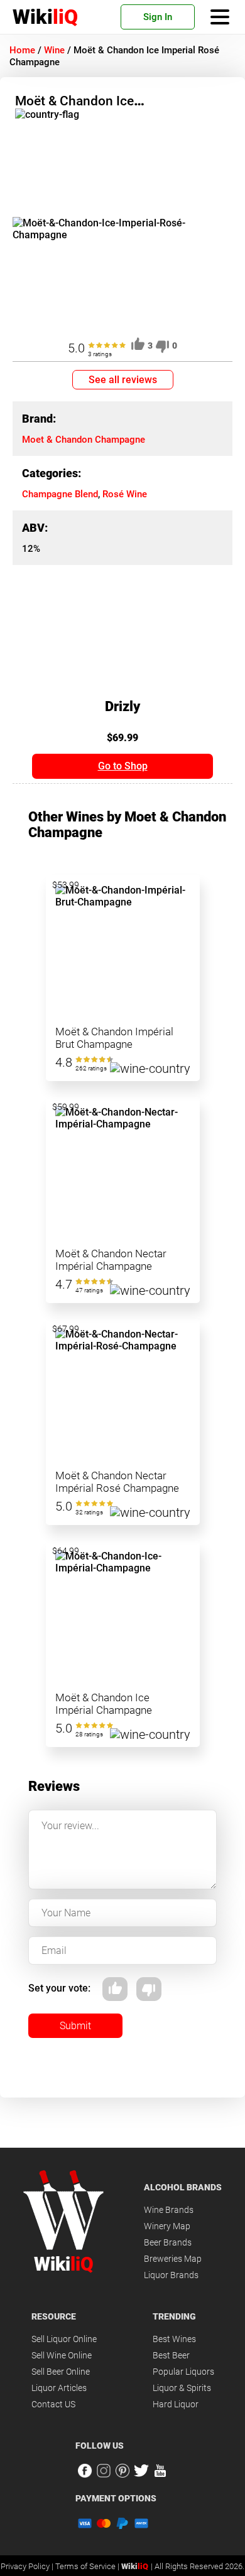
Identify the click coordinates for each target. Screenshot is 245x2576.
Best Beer (171, 2355)
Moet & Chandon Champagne (84, 440)
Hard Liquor (176, 2404)
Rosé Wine (125, 494)
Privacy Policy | (28, 2566)
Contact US (53, 2404)
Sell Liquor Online (64, 2339)
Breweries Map (173, 2259)
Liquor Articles (59, 2388)
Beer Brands (168, 2242)
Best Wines (174, 2339)
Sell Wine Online (62, 2355)
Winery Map (167, 2226)
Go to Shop (123, 766)
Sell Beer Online (61, 2372)
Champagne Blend (60, 494)
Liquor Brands (171, 2275)
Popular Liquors (183, 2372)
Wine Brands (169, 2210)
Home (22, 50)
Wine (54, 50)
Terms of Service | (88, 2566)
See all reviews (123, 380)
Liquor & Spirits (182, 2388)
